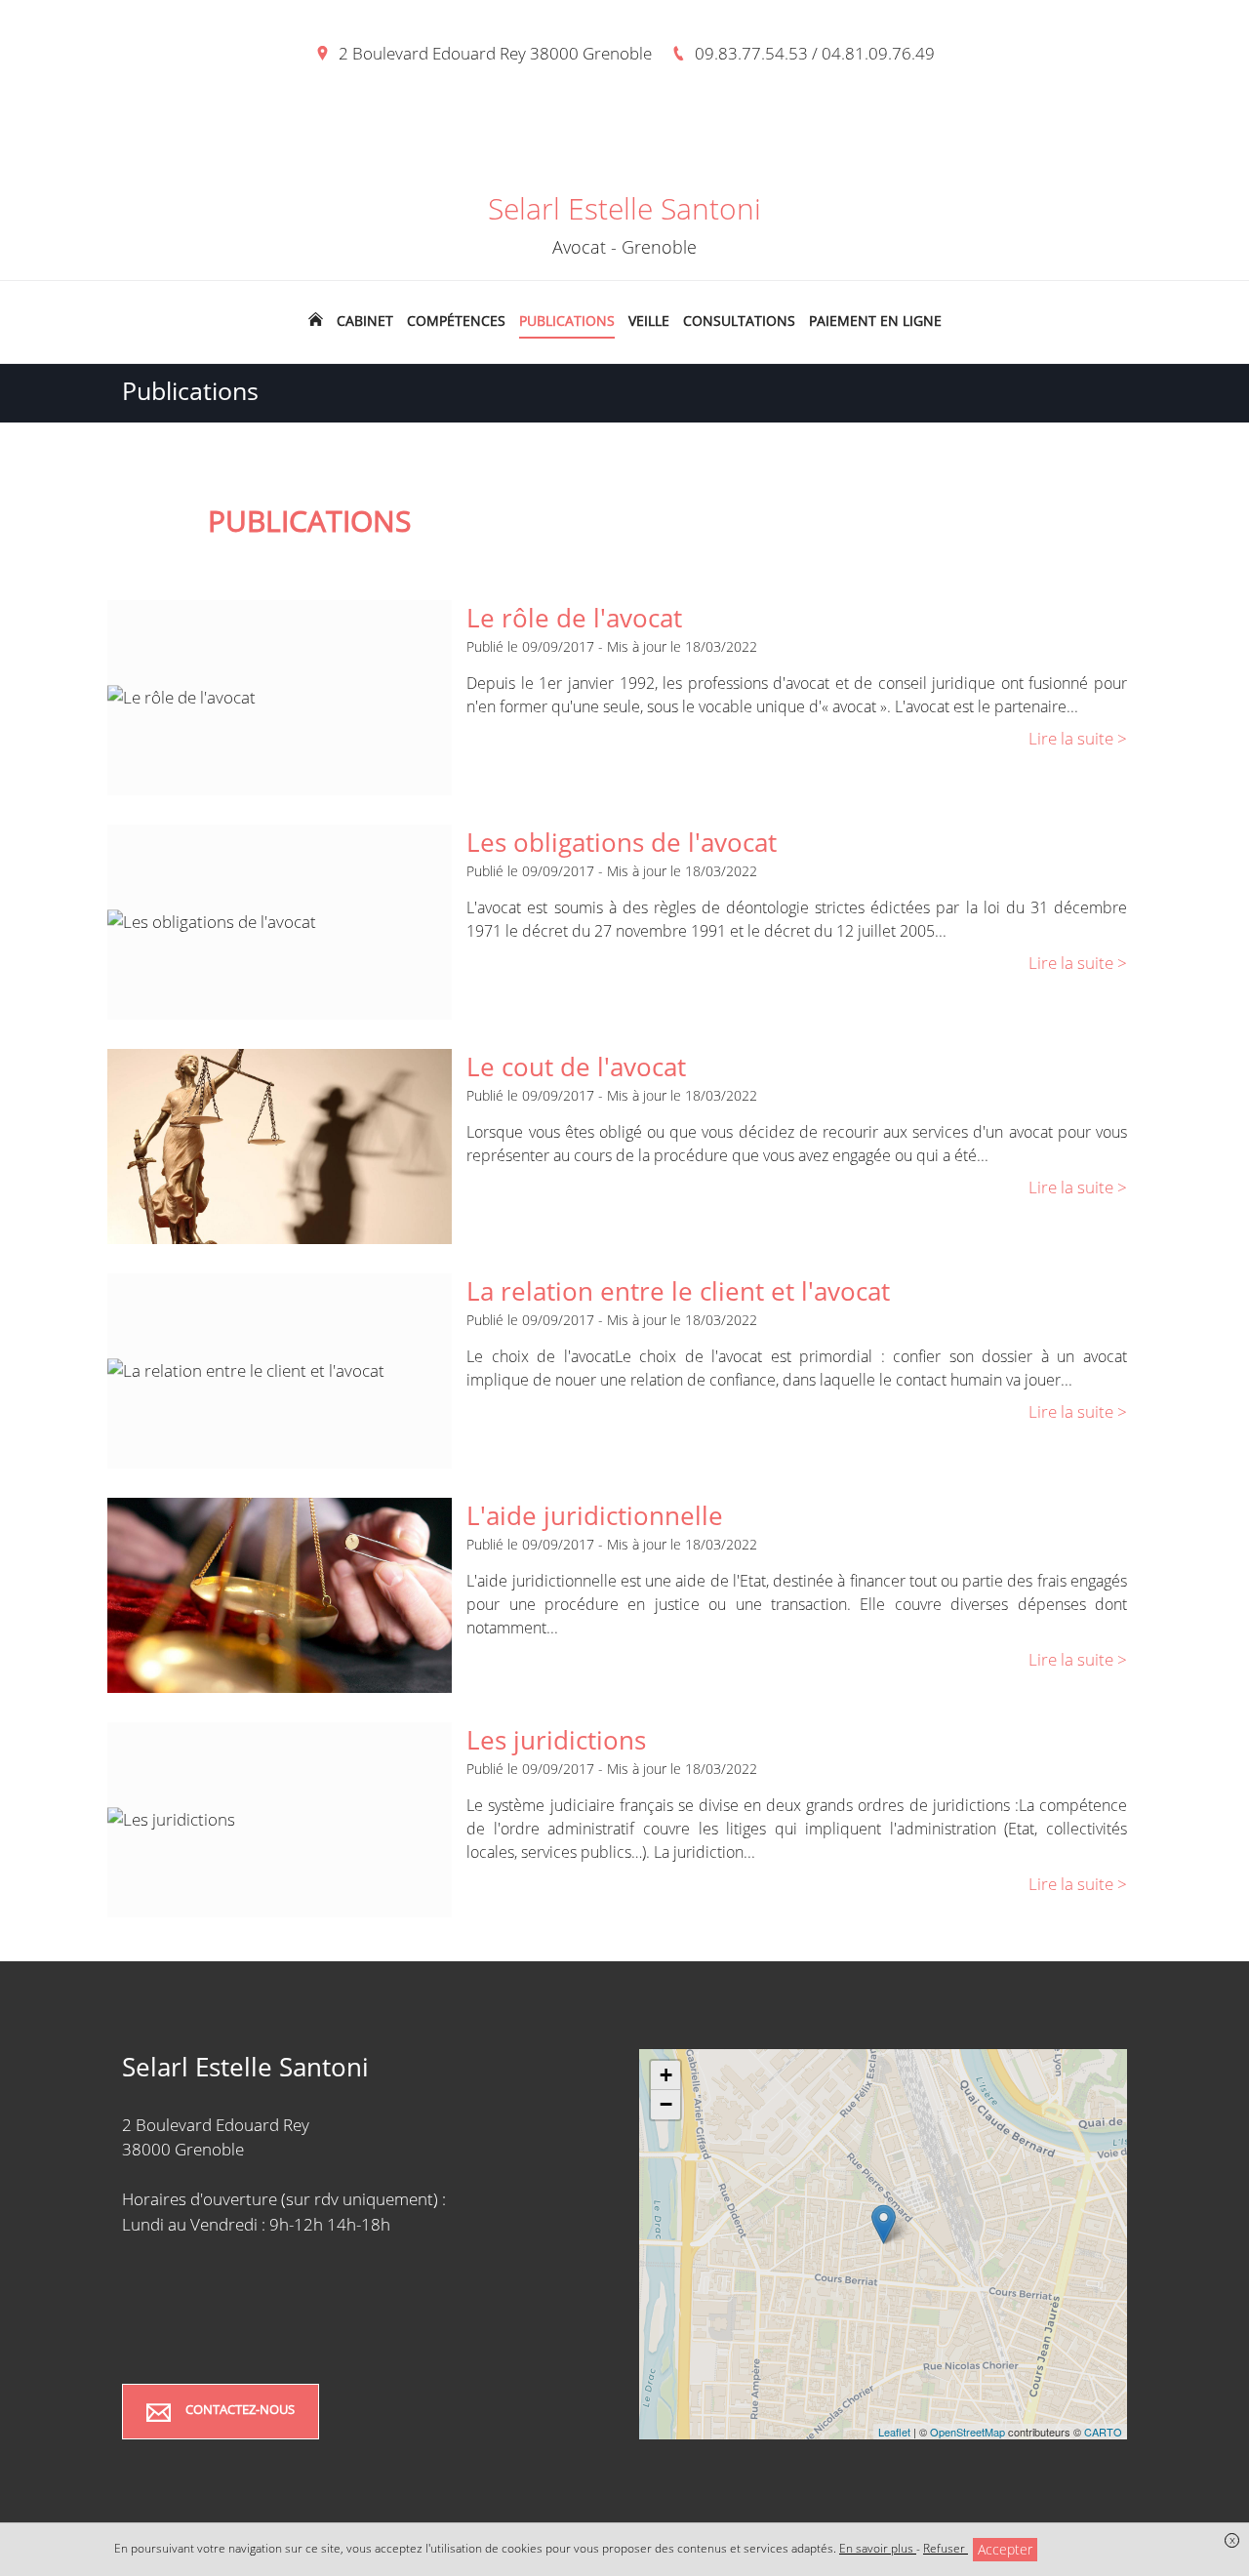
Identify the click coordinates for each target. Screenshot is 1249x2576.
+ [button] (666, 2075)
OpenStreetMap (967, 2432)
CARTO (1103, 2432)
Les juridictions (556, 1740)
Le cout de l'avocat (576, 1067)
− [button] (666, 2104)
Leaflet (894, 2432)
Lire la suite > (1078, 738)
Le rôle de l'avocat (574, 618)
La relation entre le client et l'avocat (678, 1291)
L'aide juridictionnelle (595, 1515)
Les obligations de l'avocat (622, 842)
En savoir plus (878, 2548)
